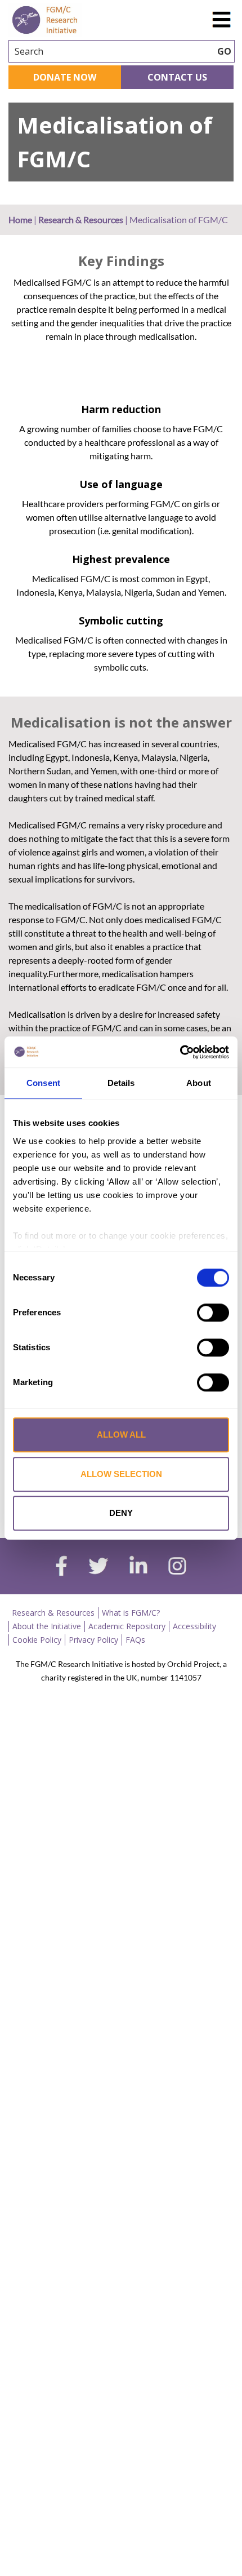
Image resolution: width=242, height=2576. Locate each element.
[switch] (213, 1313)
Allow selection (121, 1474)
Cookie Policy (37, 1640)
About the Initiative (47, 1626)
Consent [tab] (43, 1083)
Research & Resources (81, 220)
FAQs (135, 1640)
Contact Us (177, 77)
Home (20, 220)
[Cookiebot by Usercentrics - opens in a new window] (180, 1052)
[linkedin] (138, 1567)
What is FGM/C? (131, 1613)
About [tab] (199, 1083)
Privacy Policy (93, 1640)
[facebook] (61, 1567)
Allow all (121, 1435)
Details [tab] (121, 1083)
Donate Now (65, 77)
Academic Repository (127, 1626)
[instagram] (177, 1567)
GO (224, 51)
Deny (121, 1513)
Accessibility (194, 1626)
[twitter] (98, 1567)
